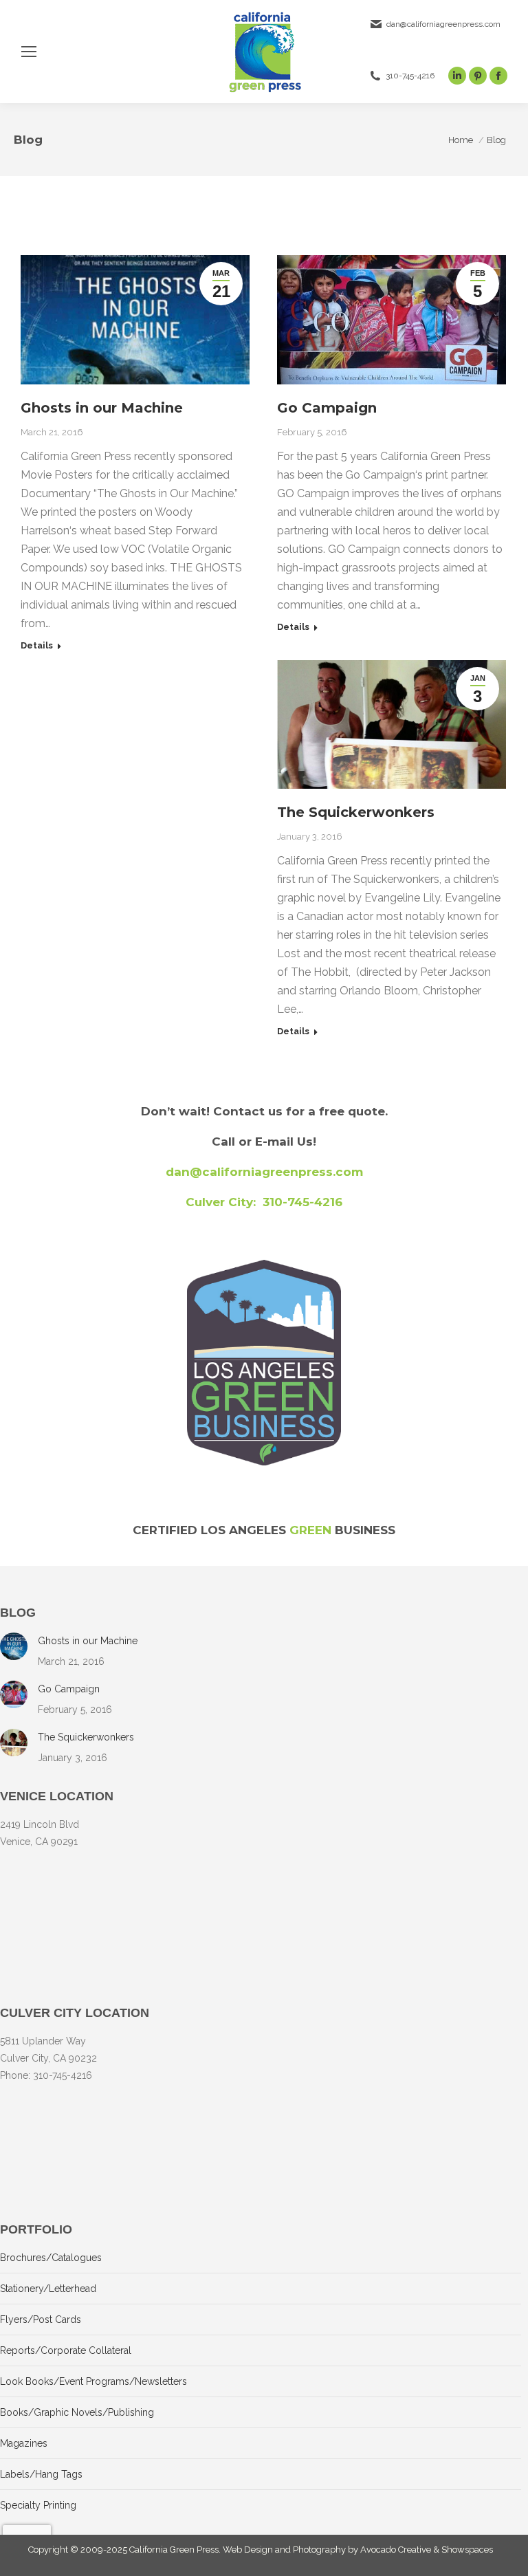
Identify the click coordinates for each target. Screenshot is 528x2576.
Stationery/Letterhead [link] (48, 2289)
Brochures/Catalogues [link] (51, 2258)
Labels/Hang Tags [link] (41, 2474)
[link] (29, 52)
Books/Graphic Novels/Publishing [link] (77, 2412)
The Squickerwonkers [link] (356, 812)
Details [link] (37, 645)
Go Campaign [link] (327, 408)
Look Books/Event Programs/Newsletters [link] (93, 2381)
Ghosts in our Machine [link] (102, 408)
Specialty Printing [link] (38, 2505)
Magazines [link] (24, 2443)
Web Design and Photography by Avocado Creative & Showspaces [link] (358, 2550)
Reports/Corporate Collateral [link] (66, 2350)
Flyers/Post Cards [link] (41, 2320)
